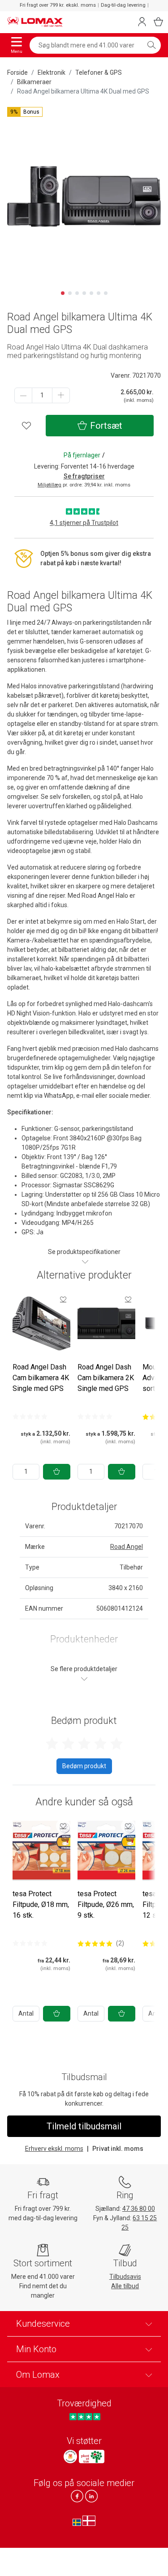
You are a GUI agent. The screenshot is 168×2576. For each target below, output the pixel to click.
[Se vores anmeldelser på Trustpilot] (85, 2416)
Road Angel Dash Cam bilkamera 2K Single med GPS (106, 1378)
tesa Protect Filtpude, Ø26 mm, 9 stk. (106, 1904)
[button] (25, 112)
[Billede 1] (63, 293)
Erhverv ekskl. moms (54, 2149)
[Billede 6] (99, 293)
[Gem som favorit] (63, 1299)
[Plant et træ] (91, 2457)
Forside (17, 73)
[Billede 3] (77, 293)
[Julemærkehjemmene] (70, 2457)
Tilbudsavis (125, 2277)
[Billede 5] (91, 293)
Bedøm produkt (84, 1766)
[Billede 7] (106, 293)
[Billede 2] (70, 293)
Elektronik (52, 73)
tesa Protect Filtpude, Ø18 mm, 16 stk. (41, 1904)
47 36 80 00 (139, 2209)
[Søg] (151, 45)
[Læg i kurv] (57, 1472)
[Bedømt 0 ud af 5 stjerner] (30, 1416)
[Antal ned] (23, 395)
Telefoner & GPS (99, 73)
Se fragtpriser (84, 476)
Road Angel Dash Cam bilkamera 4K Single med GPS (41, 1378)
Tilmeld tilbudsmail (84, 2126)
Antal (26, 2013)
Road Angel (127, 1547)
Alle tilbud (125, 2286)
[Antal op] (61, 395)
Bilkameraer (34, 82)
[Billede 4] (84, 293)
